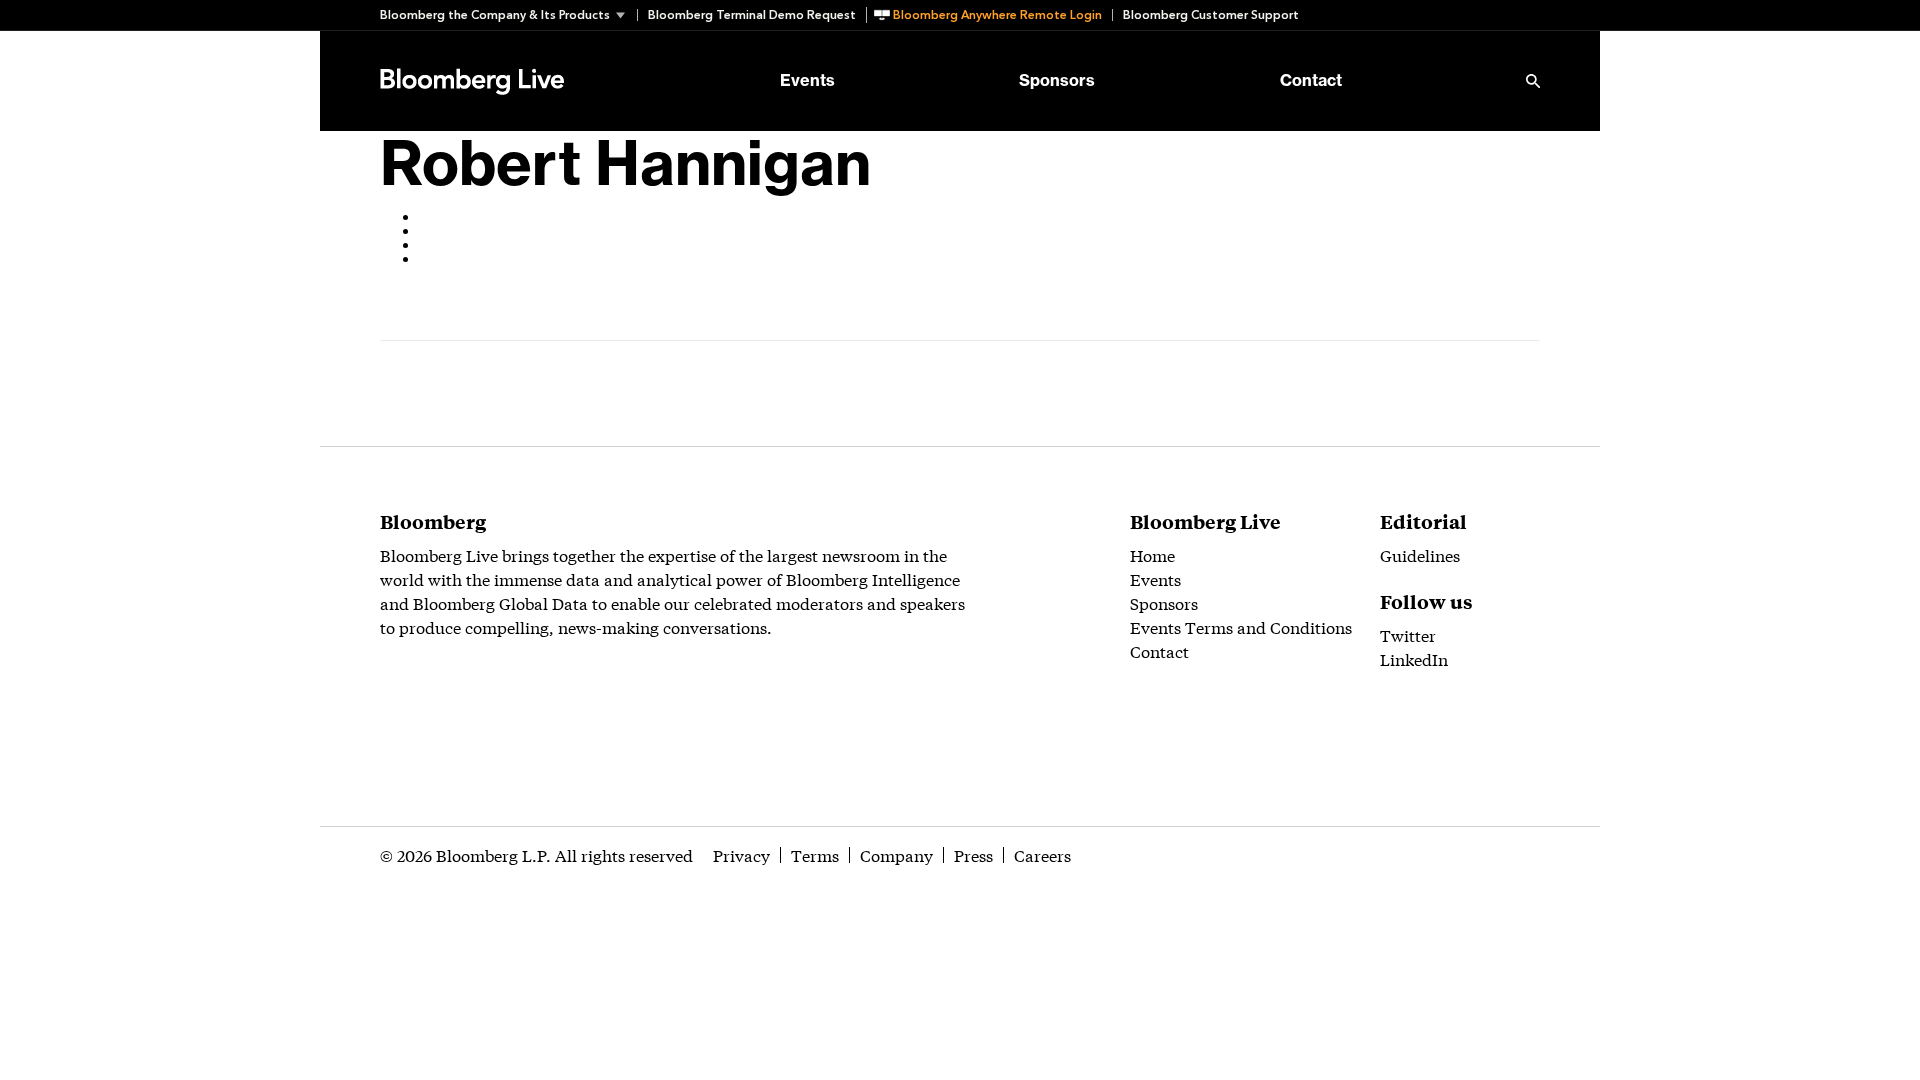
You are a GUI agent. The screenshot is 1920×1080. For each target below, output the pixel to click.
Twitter (1408, 634)
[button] (508, 15)
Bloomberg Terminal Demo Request (752, 15)
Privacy (741, 854)
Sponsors (1057, 81)
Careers (1042, 854)
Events (807, 81)
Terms (815, 854)
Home (1152, 554)
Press (973, 854)
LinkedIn (1414, 658)
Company (896, 854)
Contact (1311, 81)
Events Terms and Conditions (1241, 626)
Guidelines (1420, 554)
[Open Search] (1533, 81)
